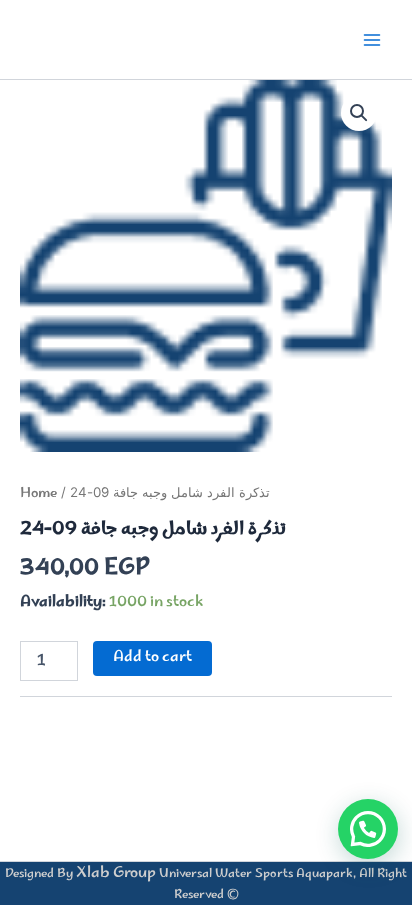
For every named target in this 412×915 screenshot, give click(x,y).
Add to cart (152, 657)
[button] (359, 113)
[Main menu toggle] (372, 39)
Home (38, 494)
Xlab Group (116, 873)
